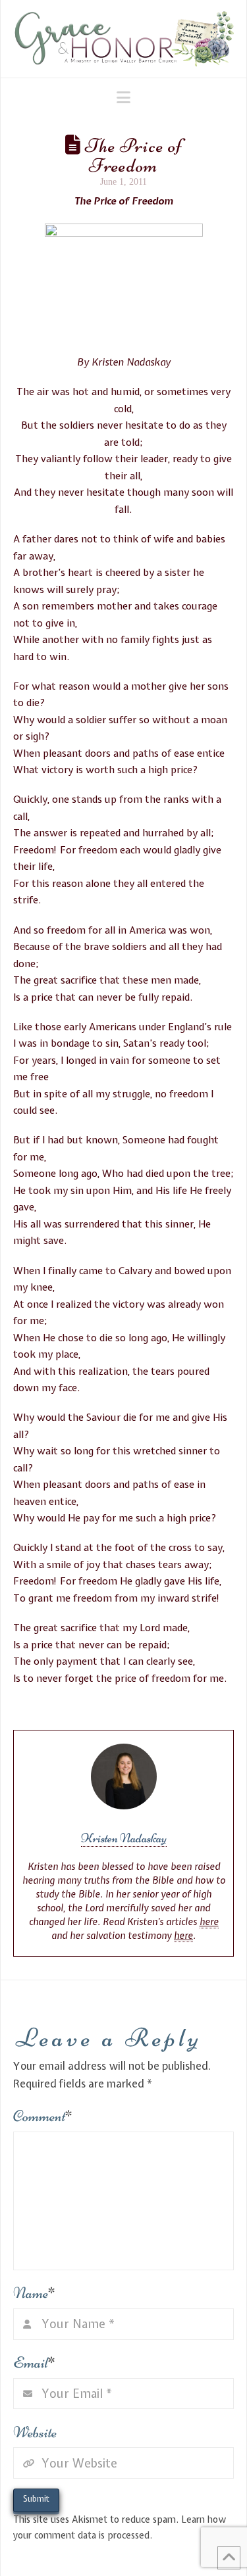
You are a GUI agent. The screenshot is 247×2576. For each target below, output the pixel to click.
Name (35, 2293)
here (209, 1922)
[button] (123, 97)
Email (35, 2363)
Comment (43, 2116)
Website (35, 2432)
